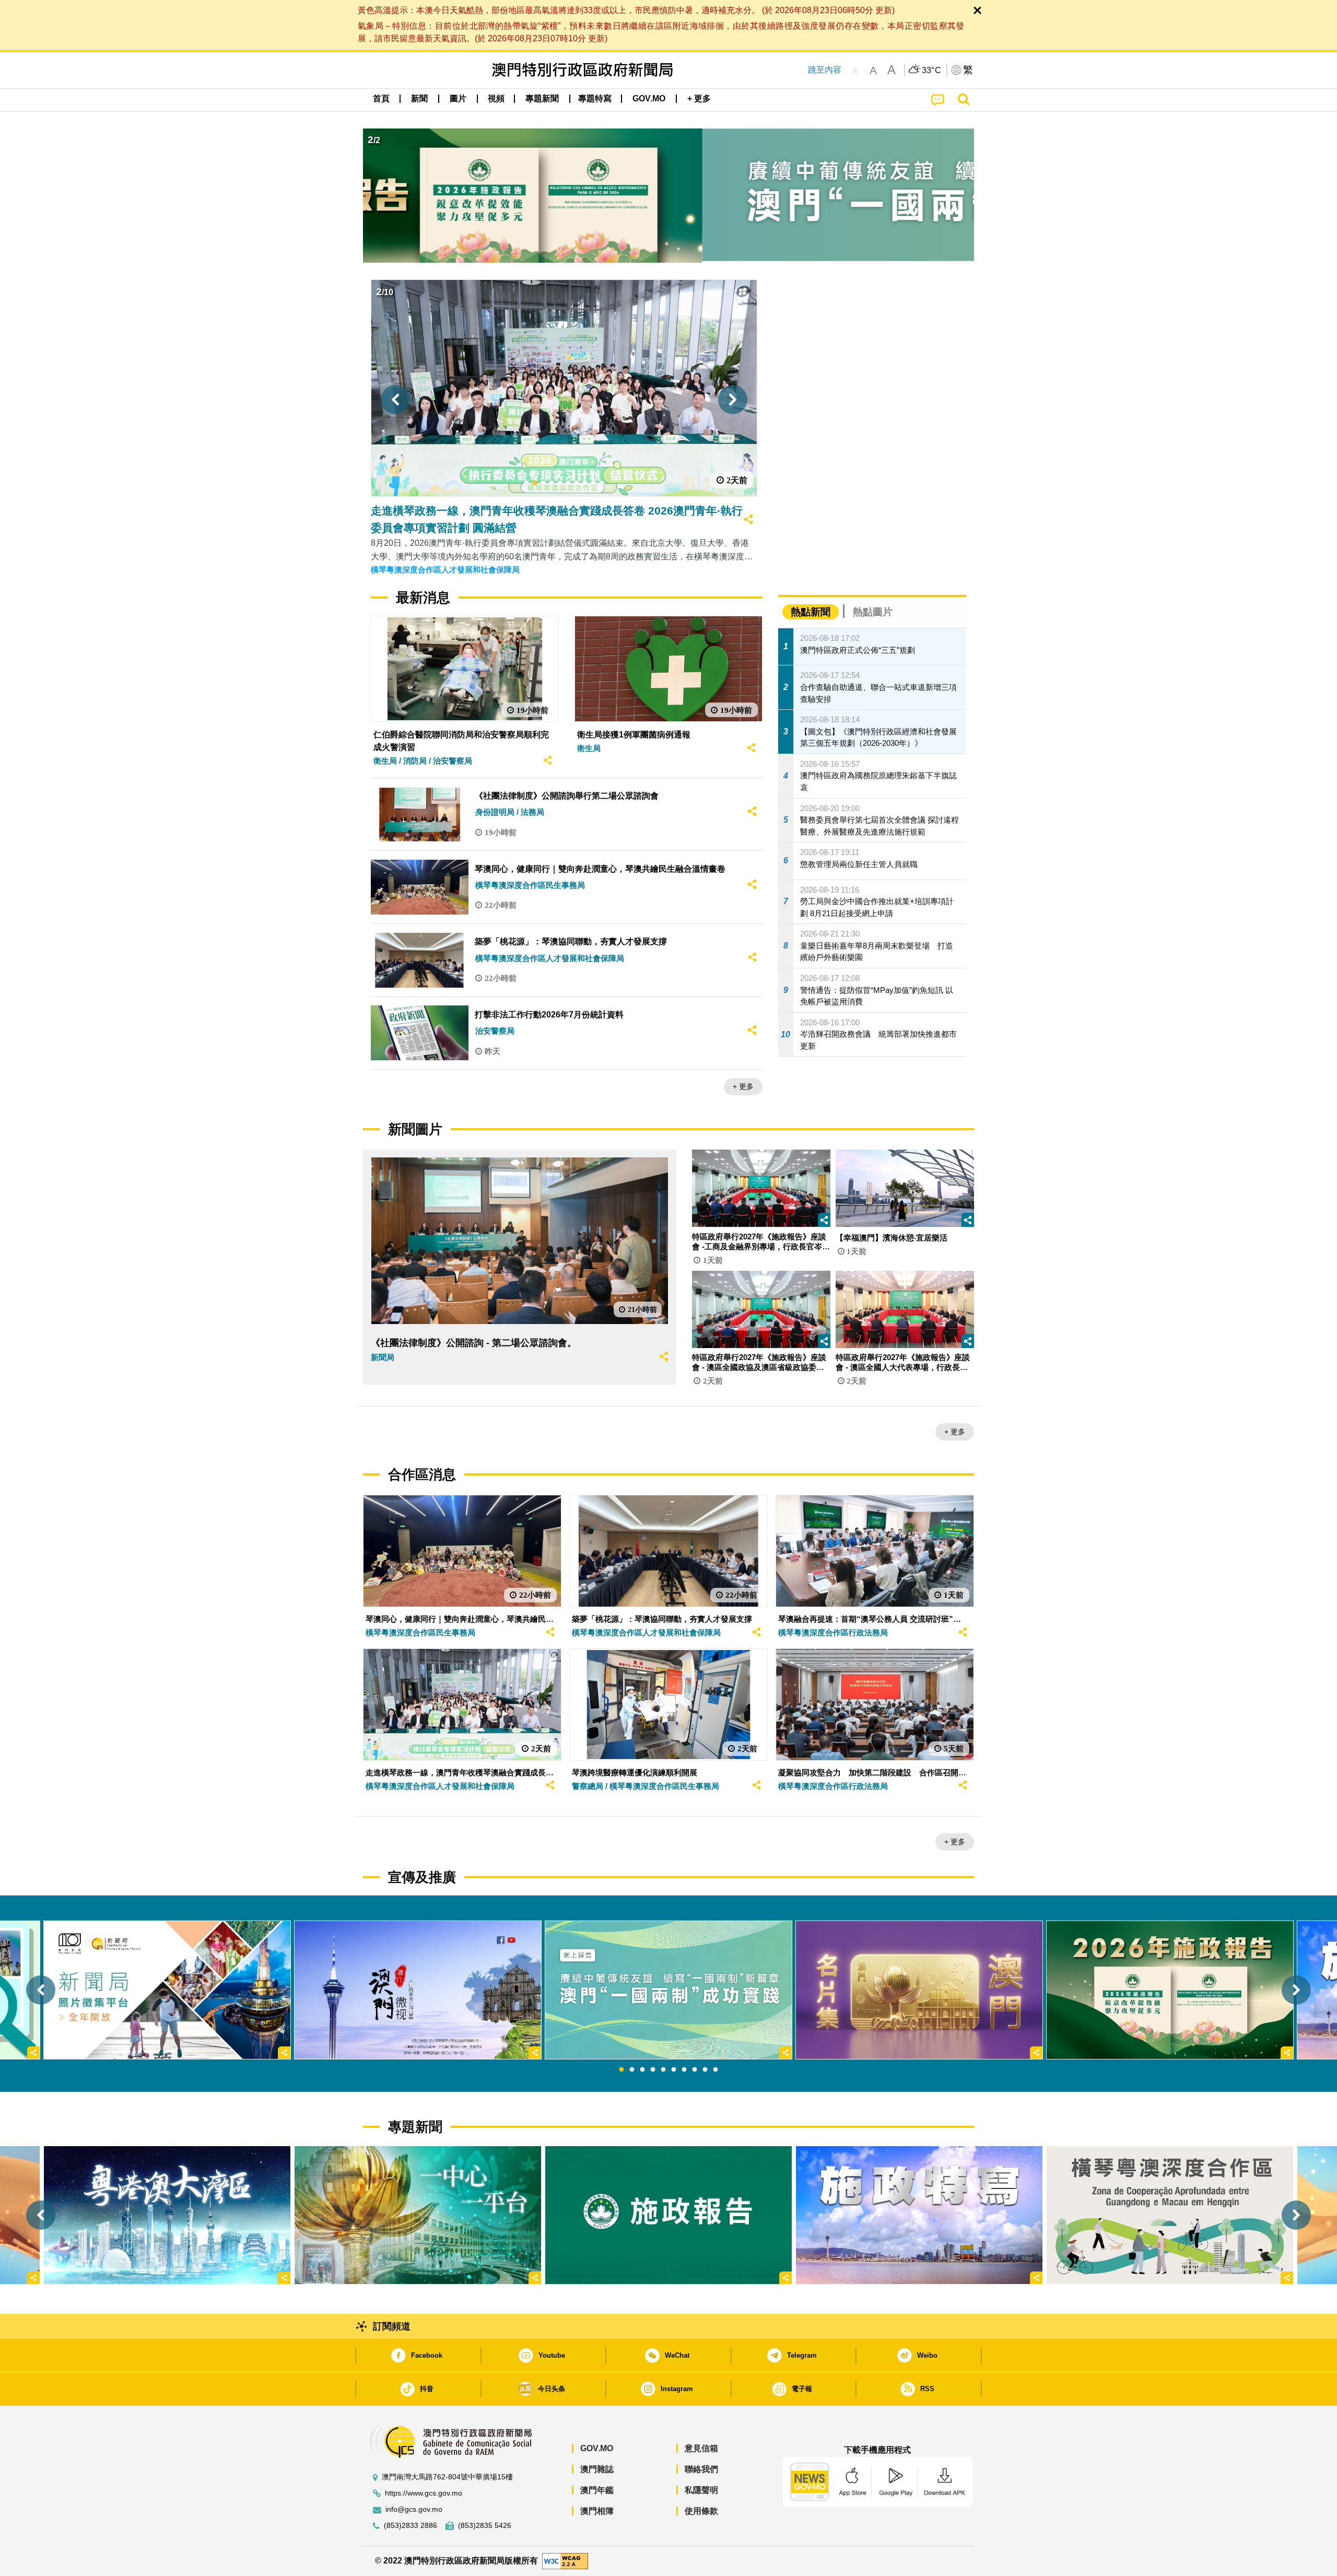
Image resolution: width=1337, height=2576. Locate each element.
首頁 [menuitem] (381, 98)
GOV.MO (597, 2448)
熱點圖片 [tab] (873, 612)
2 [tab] (632, 2070)
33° (932, 71)
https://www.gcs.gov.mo (424, 2493)
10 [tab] (716, 2070)
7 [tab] (684, 2070)
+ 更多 (743, 1086)
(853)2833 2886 (411, 2526)
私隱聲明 (701, 2490)
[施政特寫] (919, 2215)
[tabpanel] (668, 1990)
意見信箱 (701, 2448)
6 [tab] (674, 2070)
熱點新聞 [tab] (811, 612)
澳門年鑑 (597, 2490)
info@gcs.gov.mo (414, 2509)
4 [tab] (653, 2070)
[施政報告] (668, 2215)
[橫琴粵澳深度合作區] (1170, 2215)
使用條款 (701, 2511)
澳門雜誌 (597, 2469)
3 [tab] (642, 2070)
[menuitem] (419, 99)
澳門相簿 (597, 2511)
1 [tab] (621, 2070)
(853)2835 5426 (485, 2526)
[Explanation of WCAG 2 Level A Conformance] (565, 2561)
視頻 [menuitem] (496, 98)
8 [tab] (695, 2070)
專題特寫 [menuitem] (595, 98)
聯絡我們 (701, 2469)
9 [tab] (705, 2070)
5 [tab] (663, 2070)
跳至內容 (825, 70)
